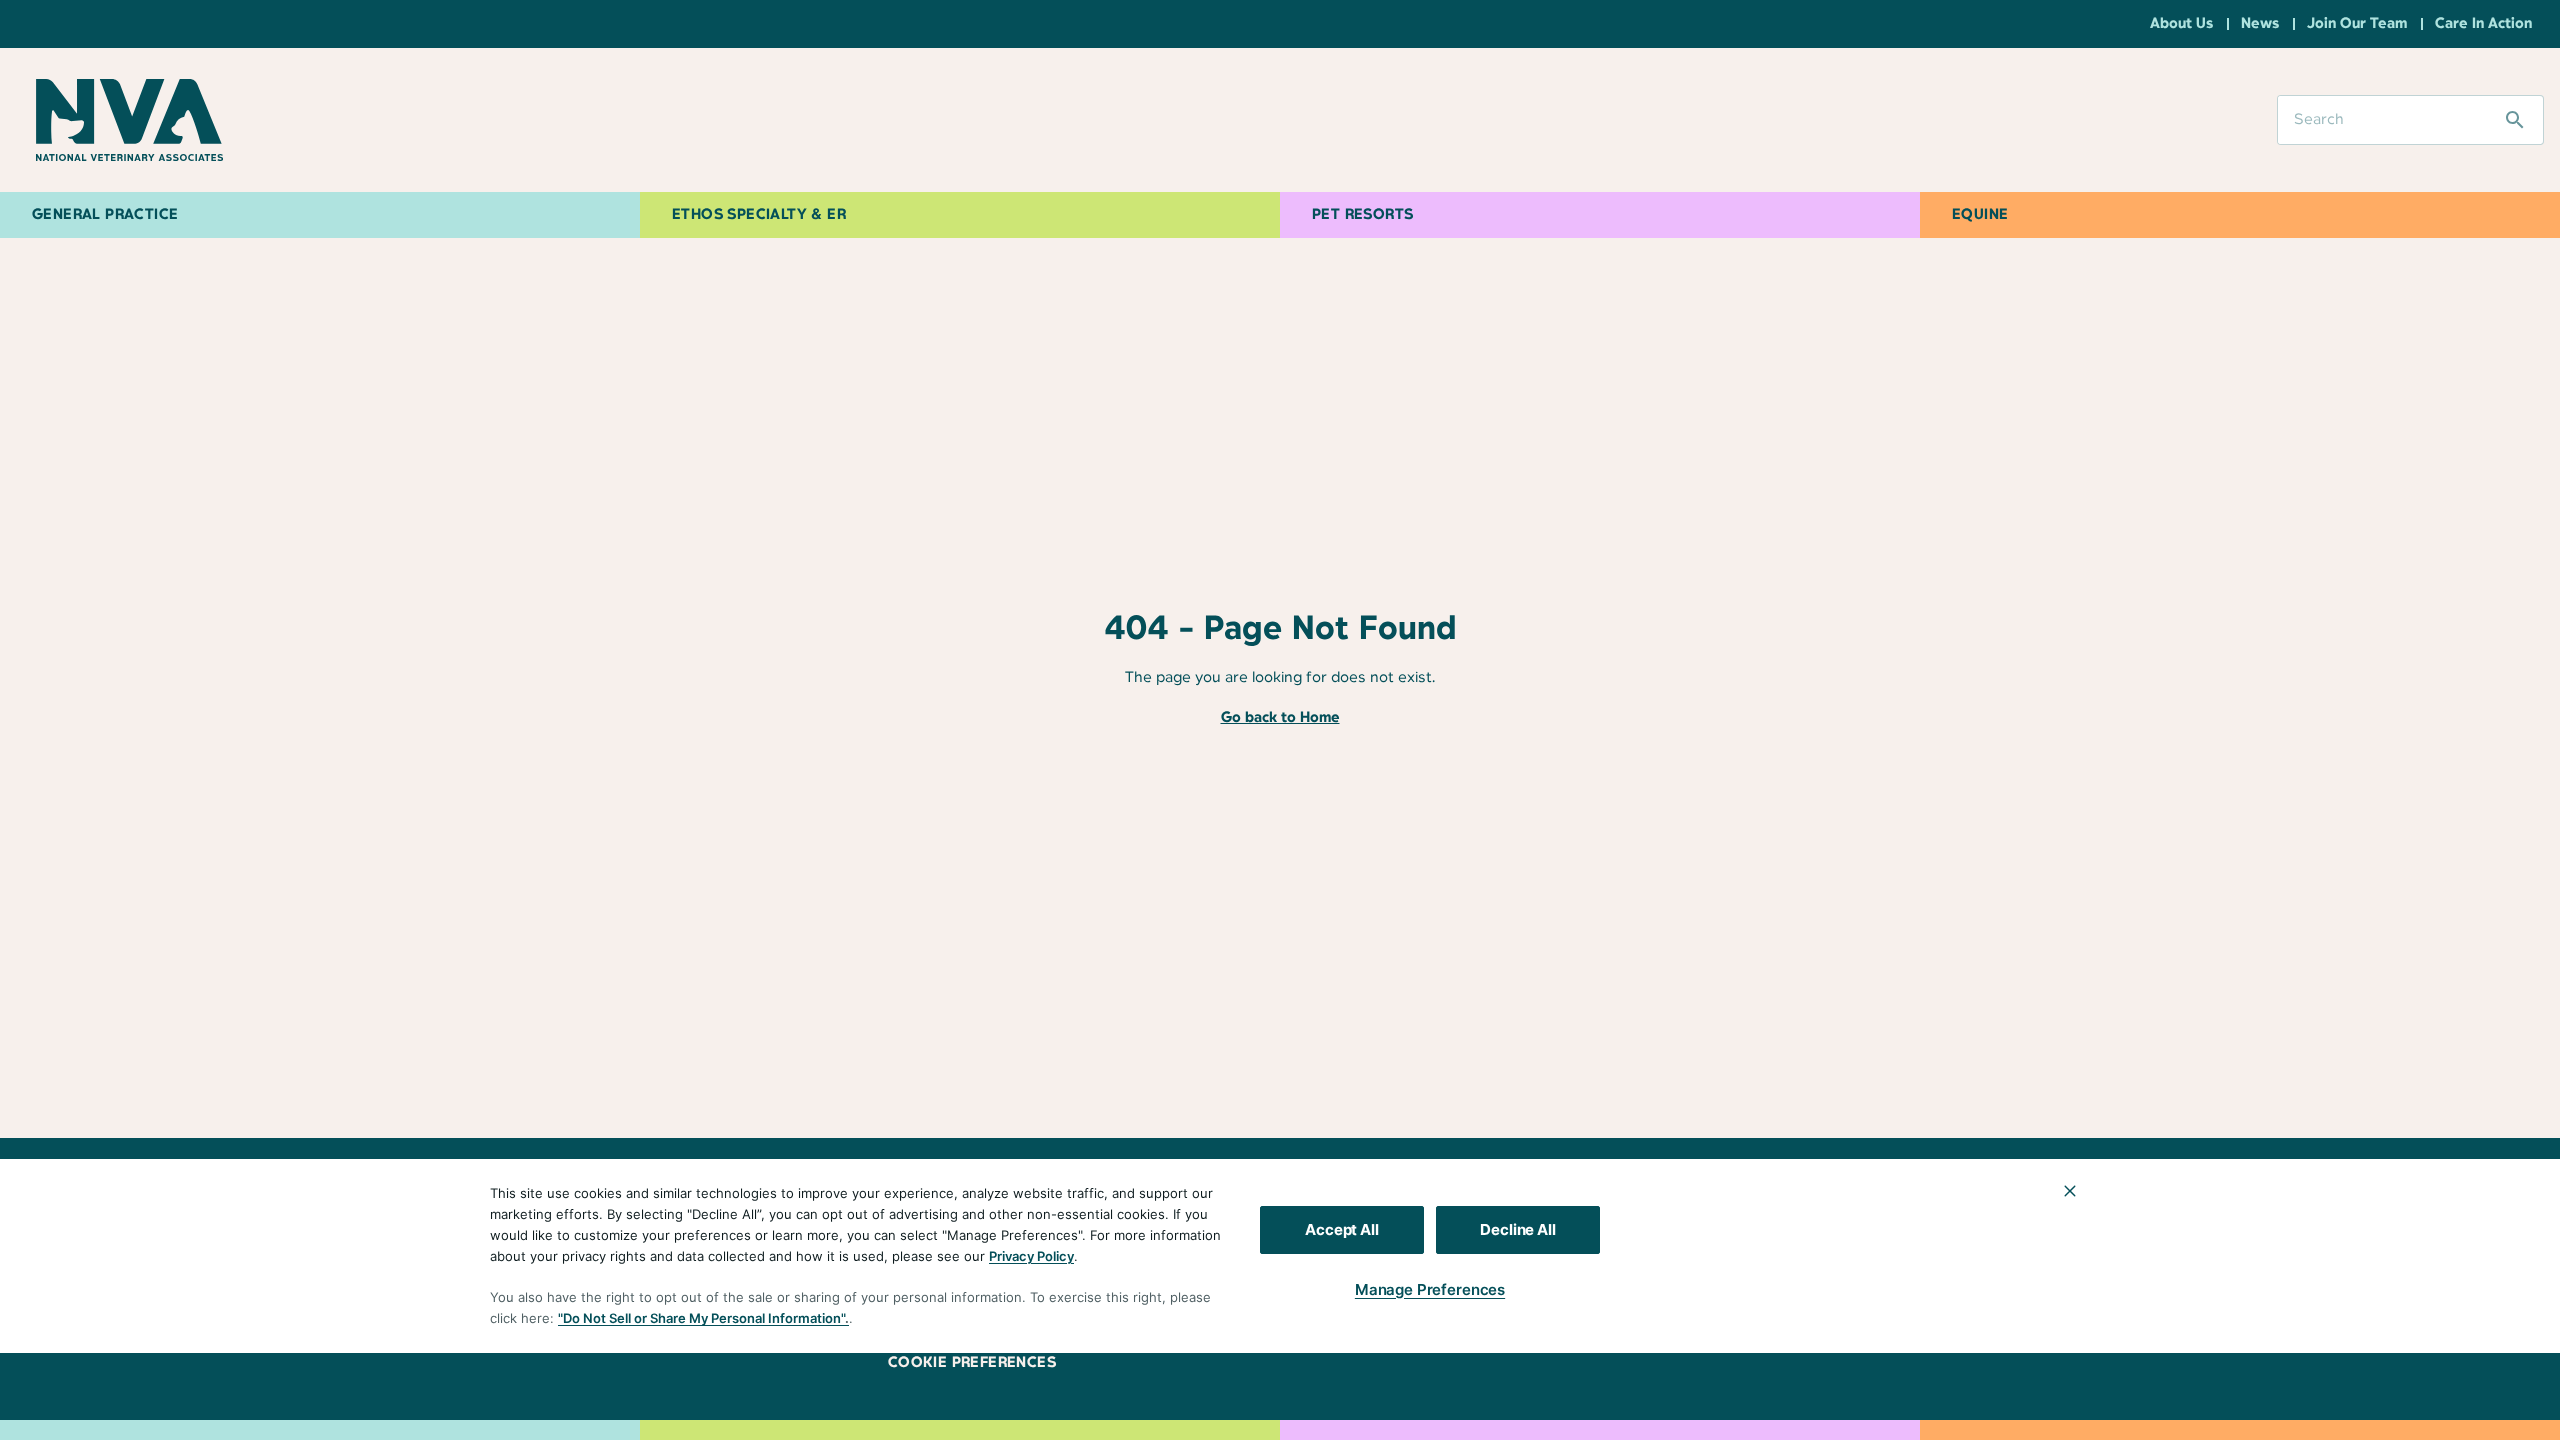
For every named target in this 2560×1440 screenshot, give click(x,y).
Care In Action (2483, 24)
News (2260, 24)
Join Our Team (2357, 24)
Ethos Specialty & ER (759, 215)
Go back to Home (1280, 718)
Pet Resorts (1362, 215)
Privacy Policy (1031, 1256)
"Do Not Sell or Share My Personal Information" (701, 1318)
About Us (2181, 24)
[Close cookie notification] (2070, 1191)
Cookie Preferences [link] (972, 1363)
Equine (1980, 215)
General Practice (105, 215)
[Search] (2515, 120)
